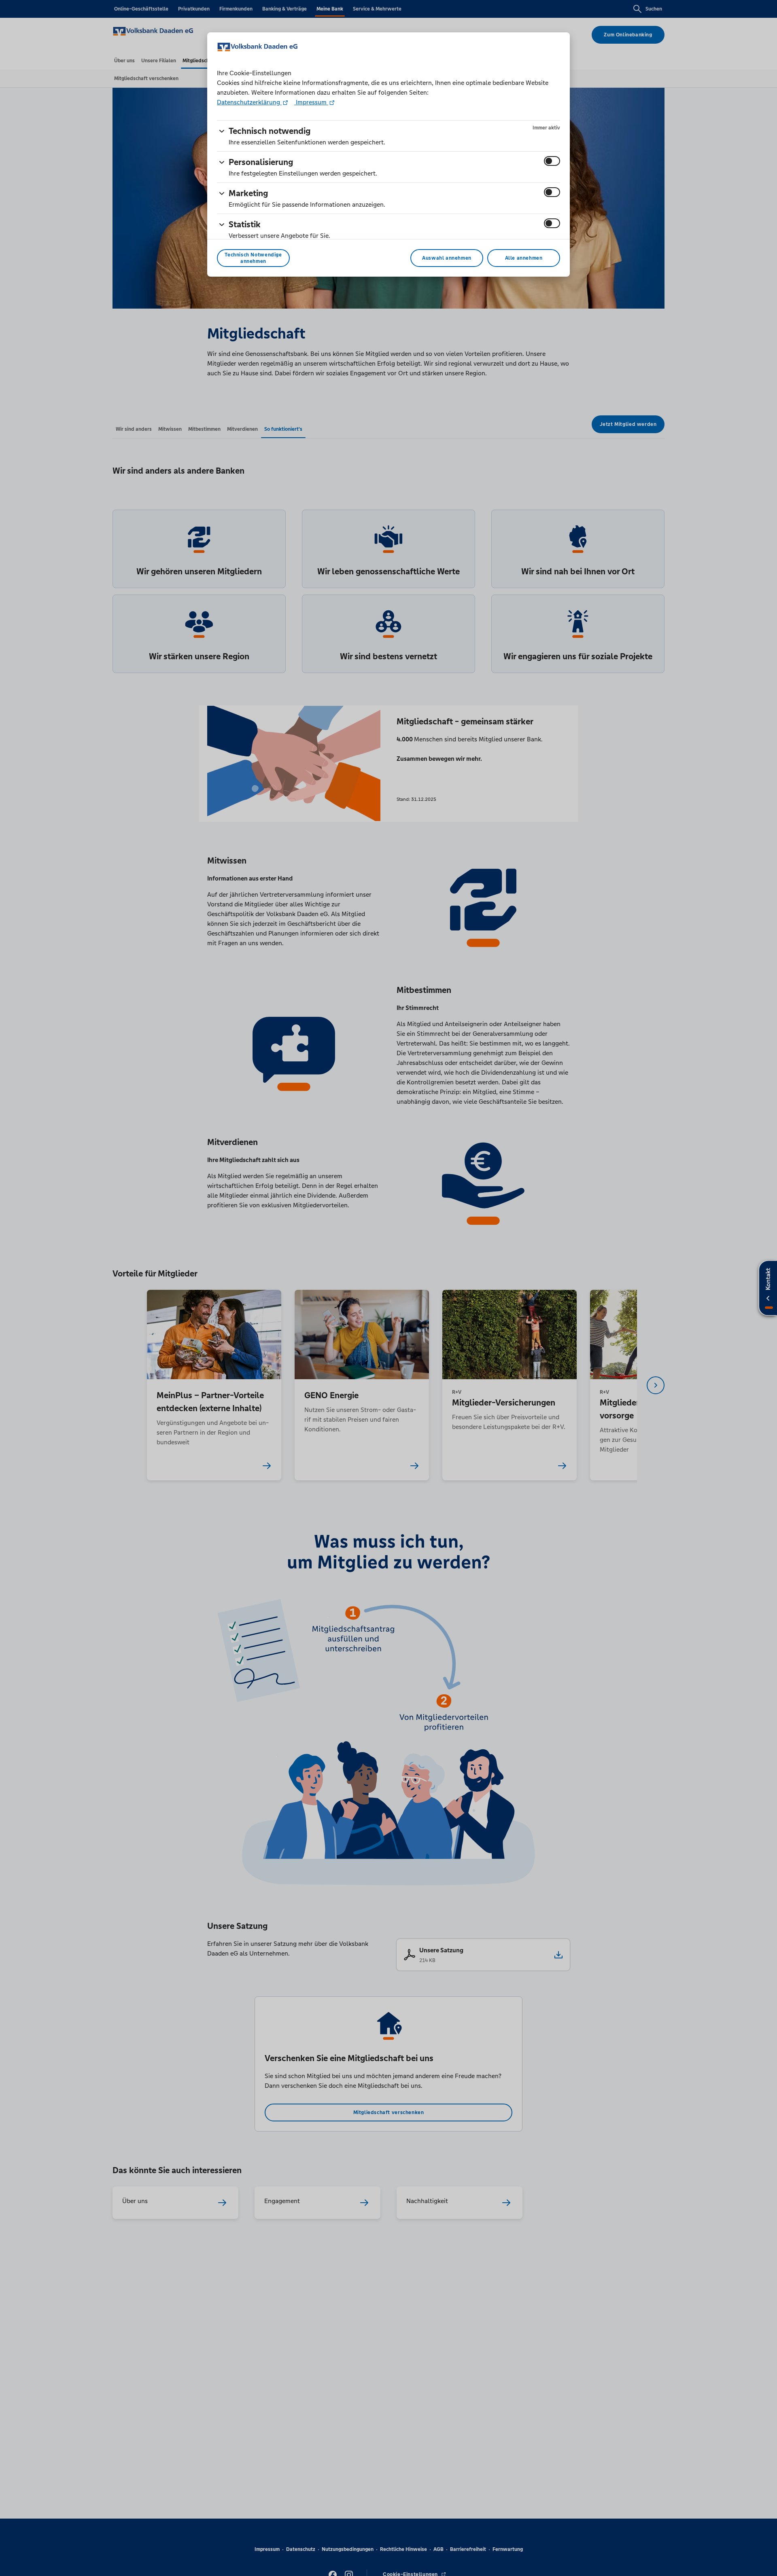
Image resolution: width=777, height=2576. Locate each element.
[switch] (552, 161)
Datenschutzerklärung (249, 102)
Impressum (311, 102)
